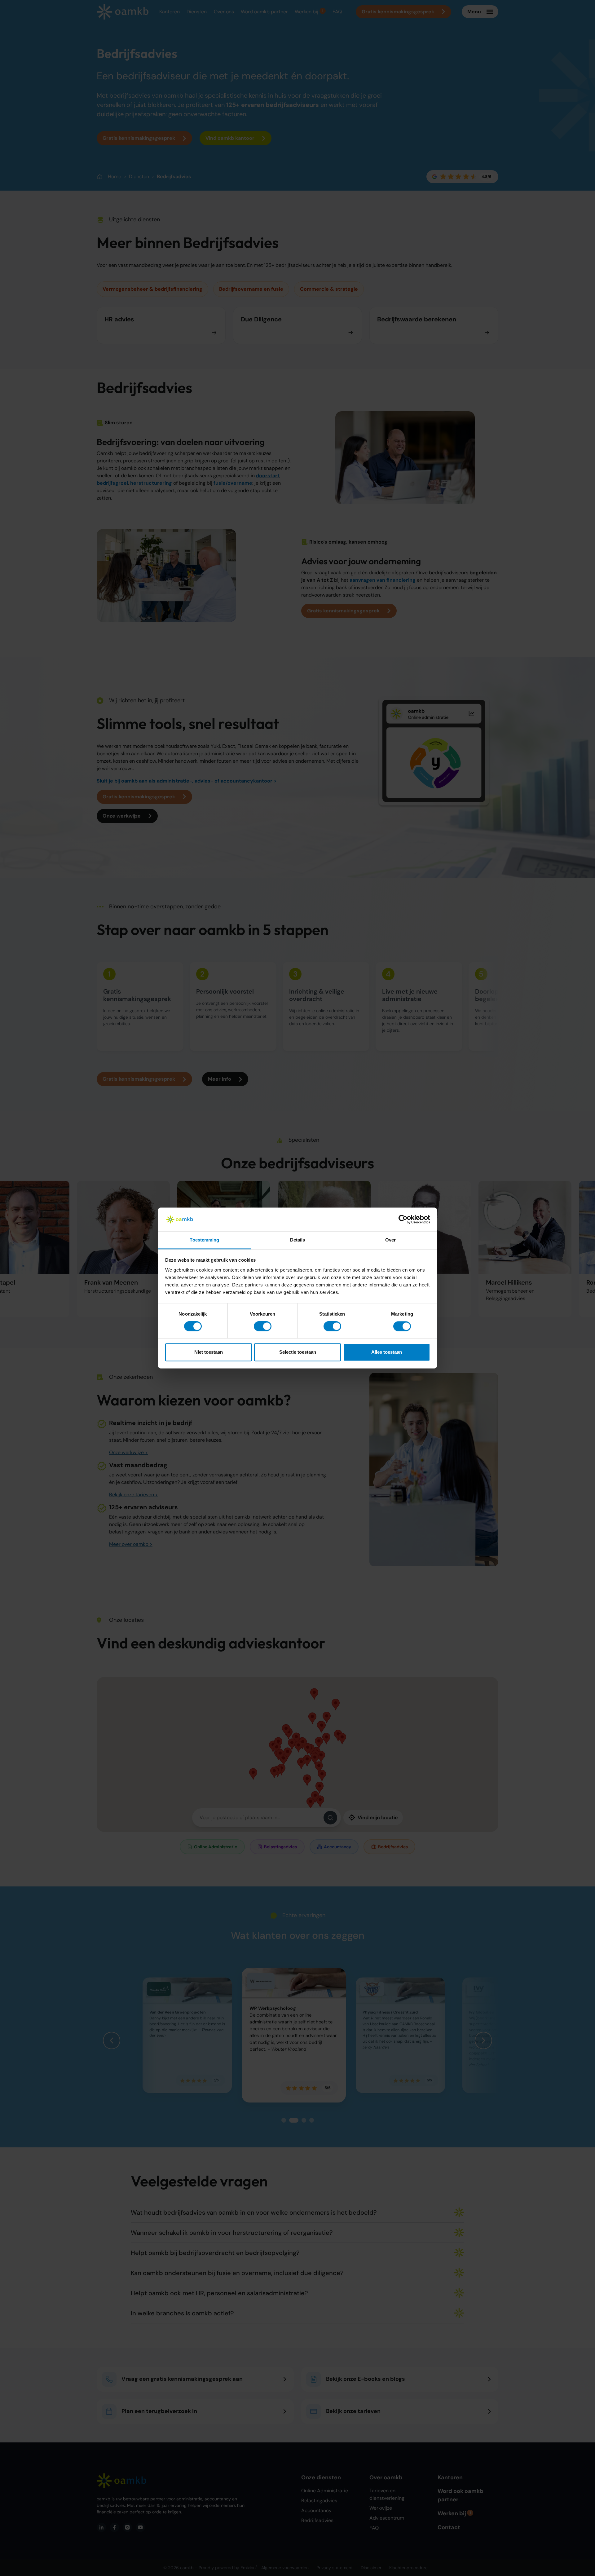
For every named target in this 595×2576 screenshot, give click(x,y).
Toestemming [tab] (204, 1240)
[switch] (263, 1326)
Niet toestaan (209, 1352)
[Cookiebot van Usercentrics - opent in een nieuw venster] (403, 1220)
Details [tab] (298, 1240)
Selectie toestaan (298, 1352)
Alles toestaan (387, 1352)
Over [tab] (390, 1240)
